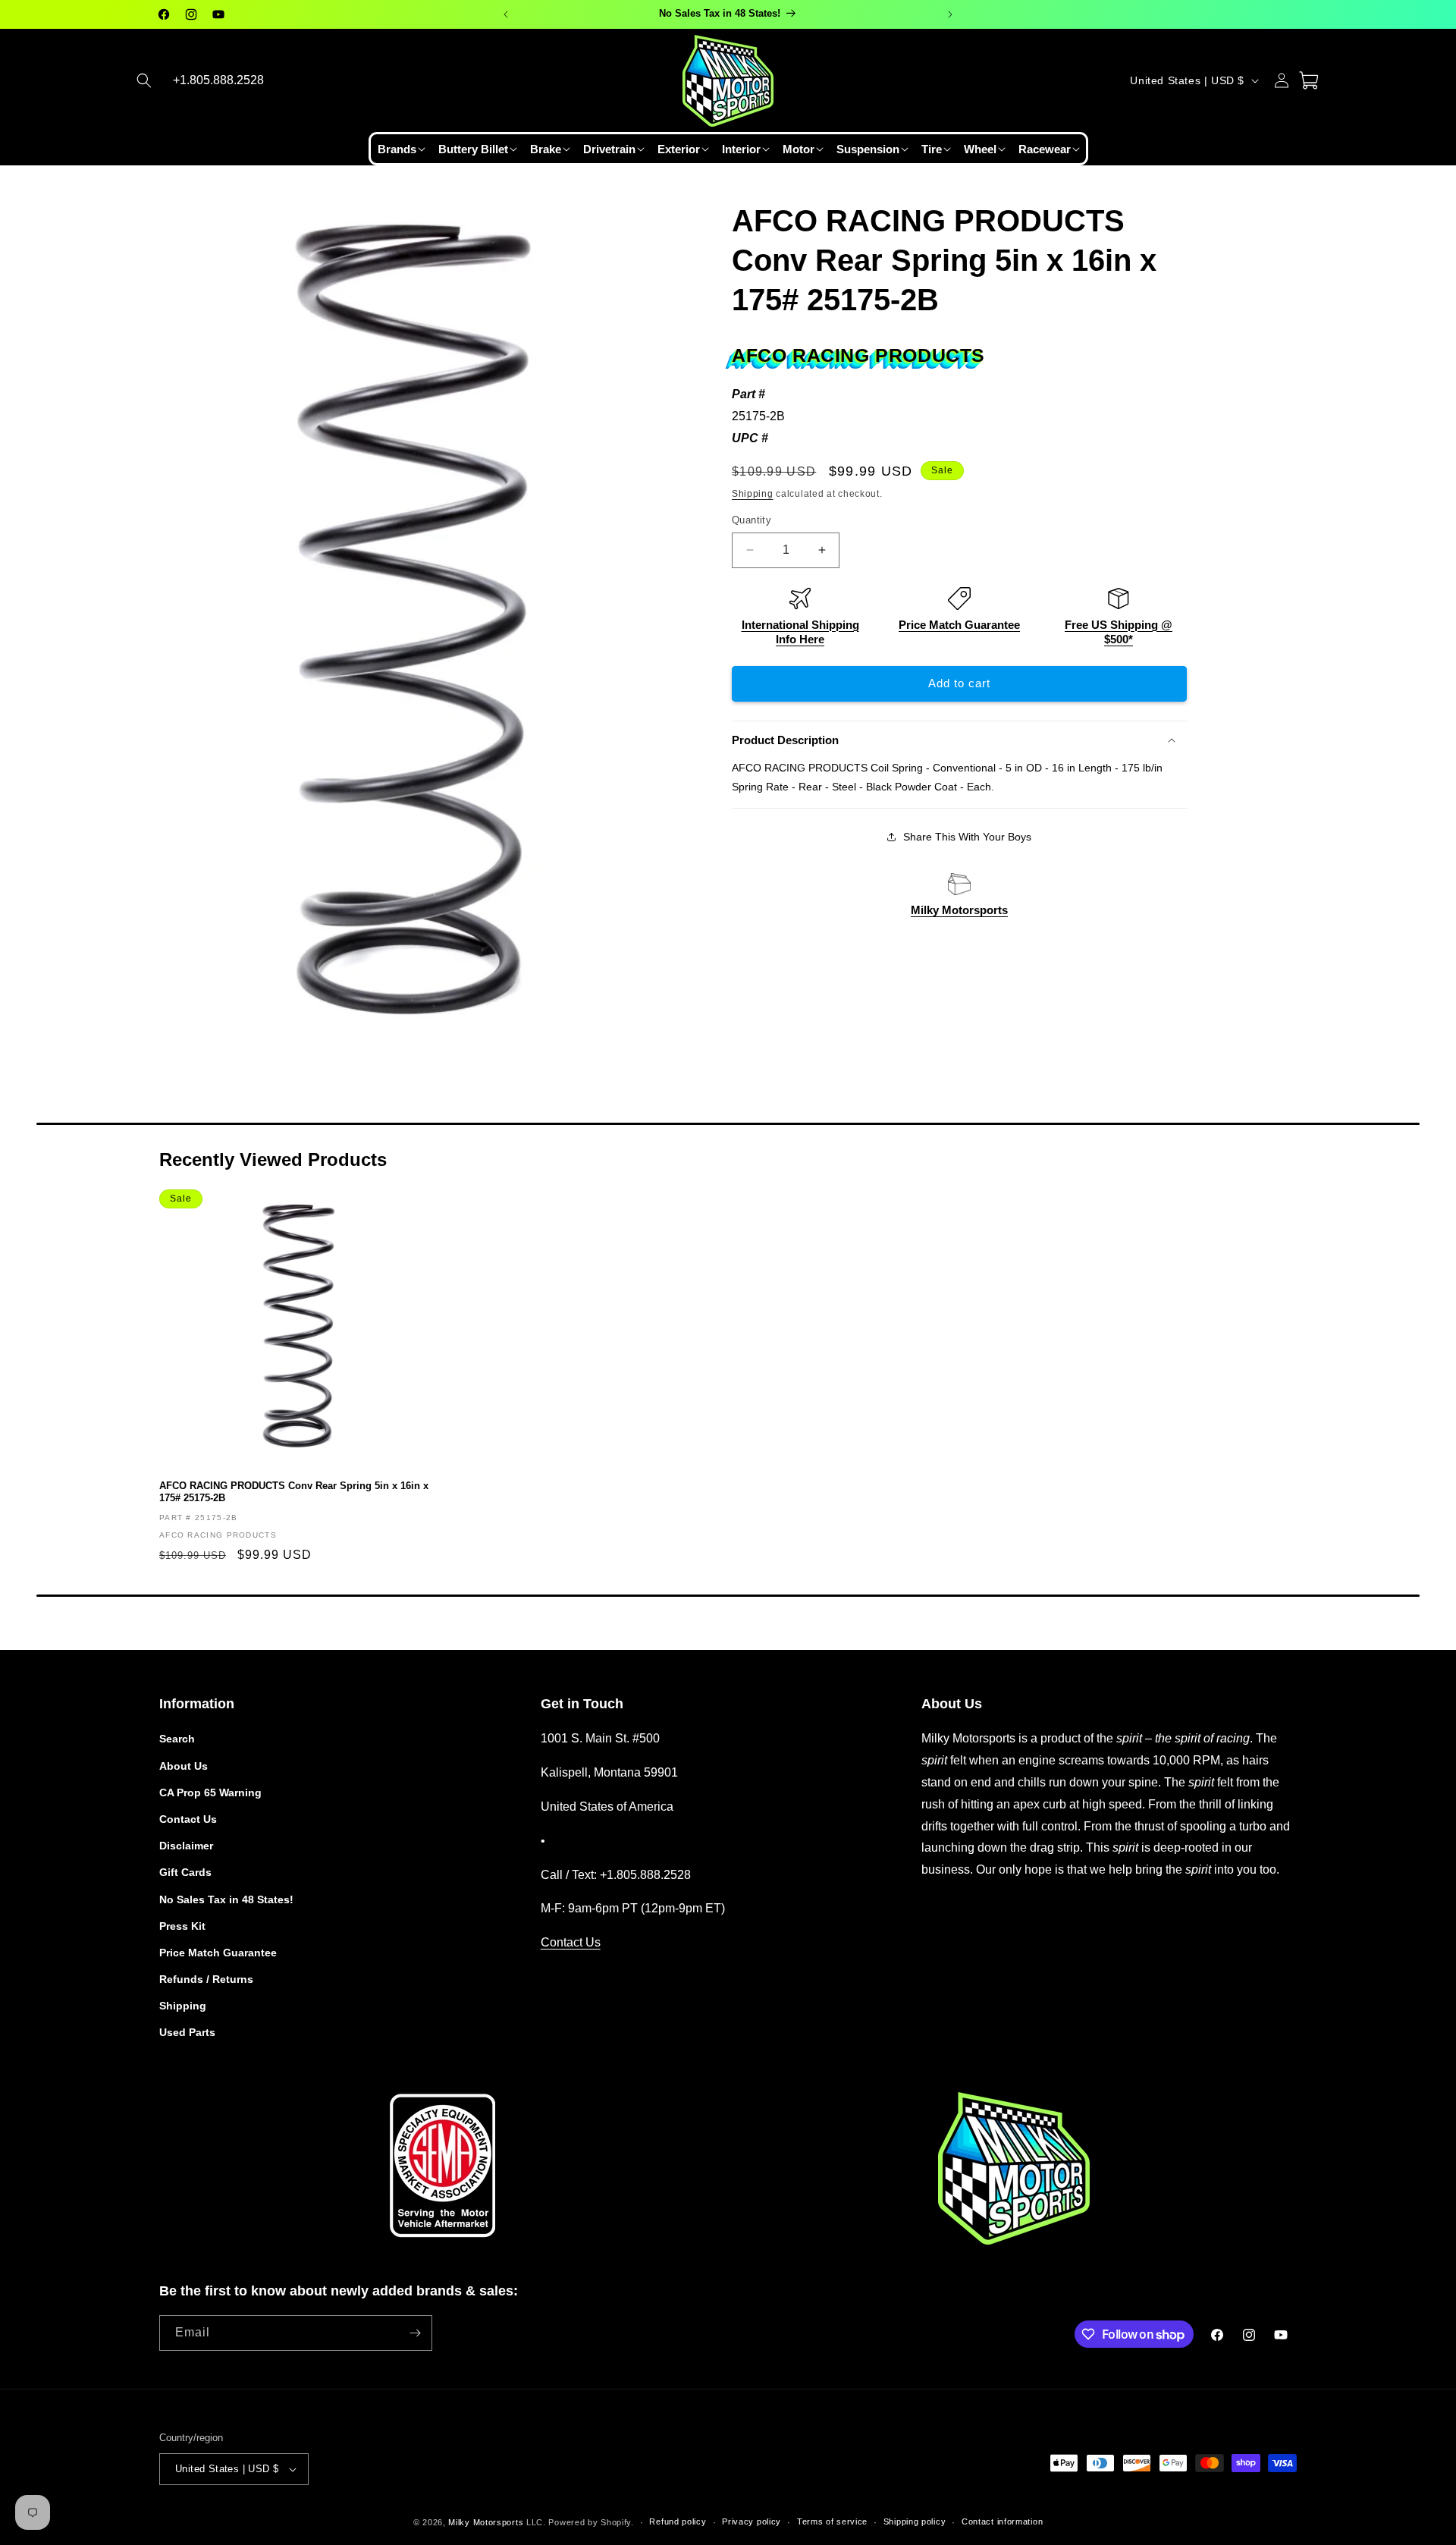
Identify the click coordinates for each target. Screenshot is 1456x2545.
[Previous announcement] (506, 14)
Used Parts (187, 2033)
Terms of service (832, 2522)
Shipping (753, 494)
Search (177, 1739)
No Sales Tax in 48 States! (226, 1899)
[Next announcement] (950, 14)
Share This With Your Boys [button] (967, 837)
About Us (184, 1766)
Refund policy (678, 2522)
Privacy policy (752, 2522)
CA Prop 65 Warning (210, 1792)
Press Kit (182, 1926)
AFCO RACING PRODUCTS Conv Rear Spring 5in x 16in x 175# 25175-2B (294, 1492)
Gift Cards (185, 1872)
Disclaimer (186, 1846)
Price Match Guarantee (959, 625)
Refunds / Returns (206, 1979)
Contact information (1002, 2522)
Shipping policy (915, 2522)
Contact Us (188, 1819)
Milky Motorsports (959, 910)
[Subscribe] (415, 2333)
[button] (144, 80)
